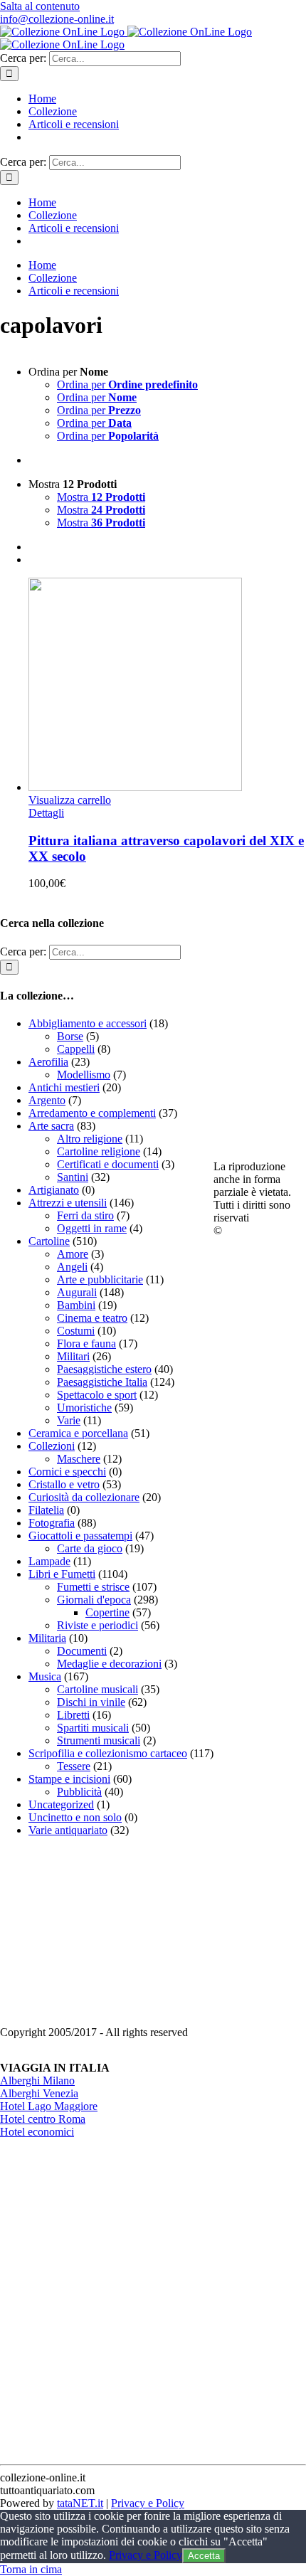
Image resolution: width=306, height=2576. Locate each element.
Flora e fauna (86, 1343)
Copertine (107, 1612)
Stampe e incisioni (69, 1779)
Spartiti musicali (93, 1728)
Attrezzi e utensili (68, 1203)
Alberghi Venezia (39, 2093)
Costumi (76, 1331)
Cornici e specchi (67, 1472)
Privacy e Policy (148, 2503)
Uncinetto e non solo (75, 1817)
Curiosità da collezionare (84, 1497)
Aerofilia (48, 1062)
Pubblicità (79, 1792)
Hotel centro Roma (43, 2119)
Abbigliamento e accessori (88, 1023)
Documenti (82, 1651)
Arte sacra (51, 1126)
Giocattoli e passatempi (80, 1536)
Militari (73, 1356)
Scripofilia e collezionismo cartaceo (108, 1753)
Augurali (77, 1292)
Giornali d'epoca (94, 1600)
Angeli (72, 1267)
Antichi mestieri (64, 1087)
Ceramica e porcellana (78, 1433)
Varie (69, 1420)
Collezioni (52, 1446)
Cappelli (76, 1049)
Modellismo (84, 1075)
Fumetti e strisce (93, 1587)
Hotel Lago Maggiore (49, 2106)
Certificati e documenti (108, 1164)
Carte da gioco (90, 1548)
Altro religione (90, 1139)
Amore (73, 1254)
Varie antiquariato (68, 1830)
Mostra (101, 497)
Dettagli (46, 813)
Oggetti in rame (92, 1228)
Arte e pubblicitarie (100, 1279)
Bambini (76, 1305)
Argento (47, 1100)
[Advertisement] (107, 1937)
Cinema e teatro (92, 1318)
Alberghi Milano (37, 2081)
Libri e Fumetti (62, 1574)
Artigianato (54, 1190)
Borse (70, 1036)
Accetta (204, 2556)
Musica (45, 1676)
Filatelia (46, 1510)
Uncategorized (61, 1804)
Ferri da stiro (85, 1215)
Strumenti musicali (99, 1740)
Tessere (74, 1766)
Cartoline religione (99, 1151)
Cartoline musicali (97, 1689)
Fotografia (52, 1523)
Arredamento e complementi (92, 1113)
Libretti (73, 1715)
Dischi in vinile (91, 1702)
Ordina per (127, 385)
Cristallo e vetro (64, 1484)
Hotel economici (37, 2132)
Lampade (49, 1561)
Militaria (47, 1638)
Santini (73, 1177)
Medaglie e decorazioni (109, 1664)
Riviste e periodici (97, 1625)
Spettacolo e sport (97, 1395)
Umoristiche (84, 1408)
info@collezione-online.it (57, 19)
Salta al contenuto (40, 6)
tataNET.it (80, 2503)
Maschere (79, 1459)
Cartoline (49, 1241)
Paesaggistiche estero (104, 1369)
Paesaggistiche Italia (102, 1382)
